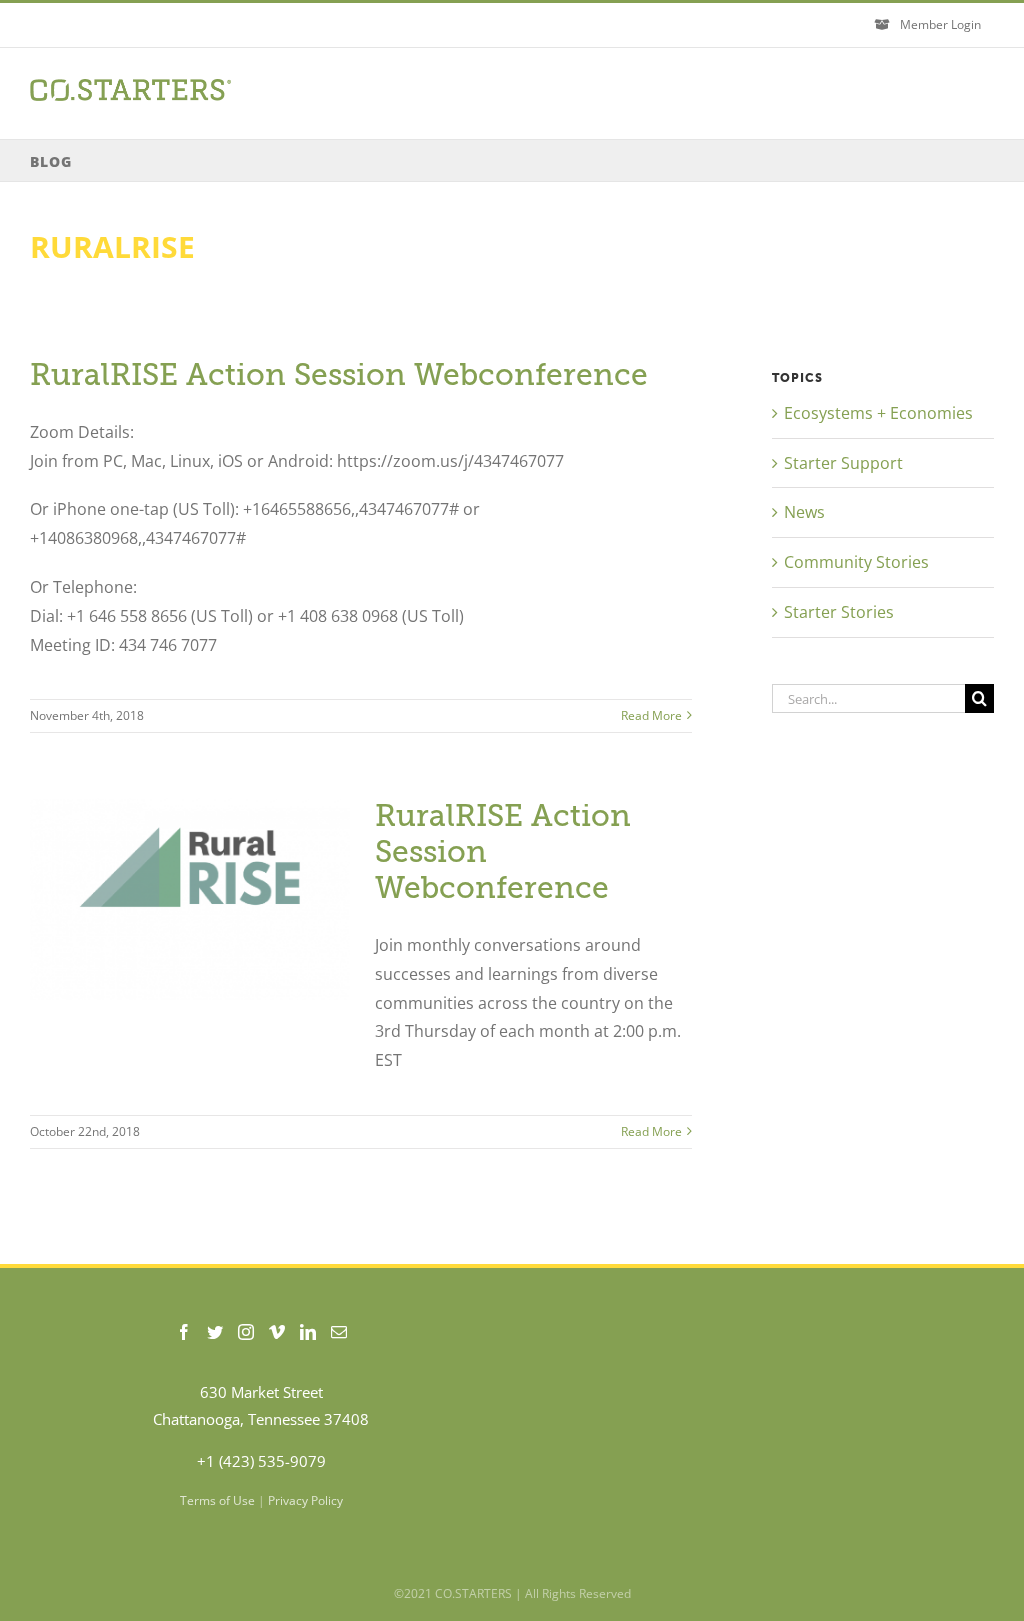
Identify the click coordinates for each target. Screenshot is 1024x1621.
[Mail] (339, 1332)
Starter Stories (839, 612)
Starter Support (843, 463)
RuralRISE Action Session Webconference (339, 375)
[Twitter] (215, 1332)
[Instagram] (246, 1332)
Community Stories (856, 562)
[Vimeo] (277, 1332)
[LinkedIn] (308, 1332)
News (804, 512)
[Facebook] (184, 1332)
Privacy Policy (305, 1500)
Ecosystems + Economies (878, 413)
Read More (651, 715)
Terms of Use (217, 1500)
